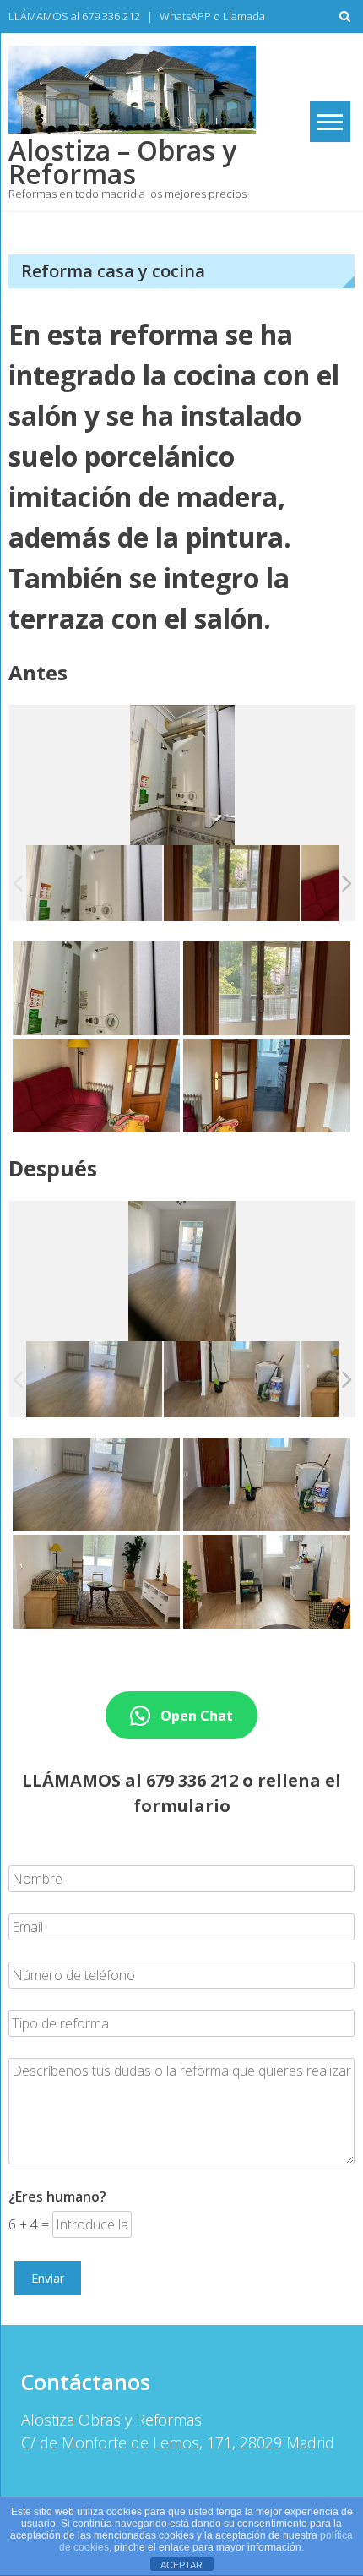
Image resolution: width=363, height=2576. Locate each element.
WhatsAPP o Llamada (212, 16)
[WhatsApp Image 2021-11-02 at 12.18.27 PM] (232, 1379)
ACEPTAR (181, 2565)
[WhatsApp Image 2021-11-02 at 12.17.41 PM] (94, 883)
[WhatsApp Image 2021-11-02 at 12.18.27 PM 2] (94, 1380)
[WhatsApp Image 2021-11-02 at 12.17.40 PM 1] (232, 883)
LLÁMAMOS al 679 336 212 (74, 16)
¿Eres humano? (57, 2197)
